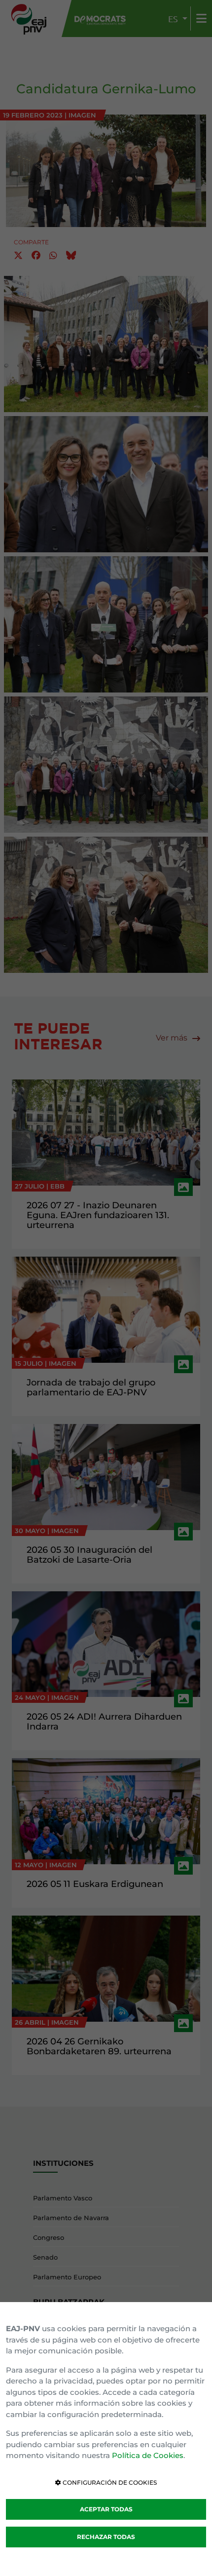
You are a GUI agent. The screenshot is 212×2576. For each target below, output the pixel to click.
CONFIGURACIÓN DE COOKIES (109, 2482)
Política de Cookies (148, 2455)
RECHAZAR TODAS (106, 2537)
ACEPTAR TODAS (106, 2509)
